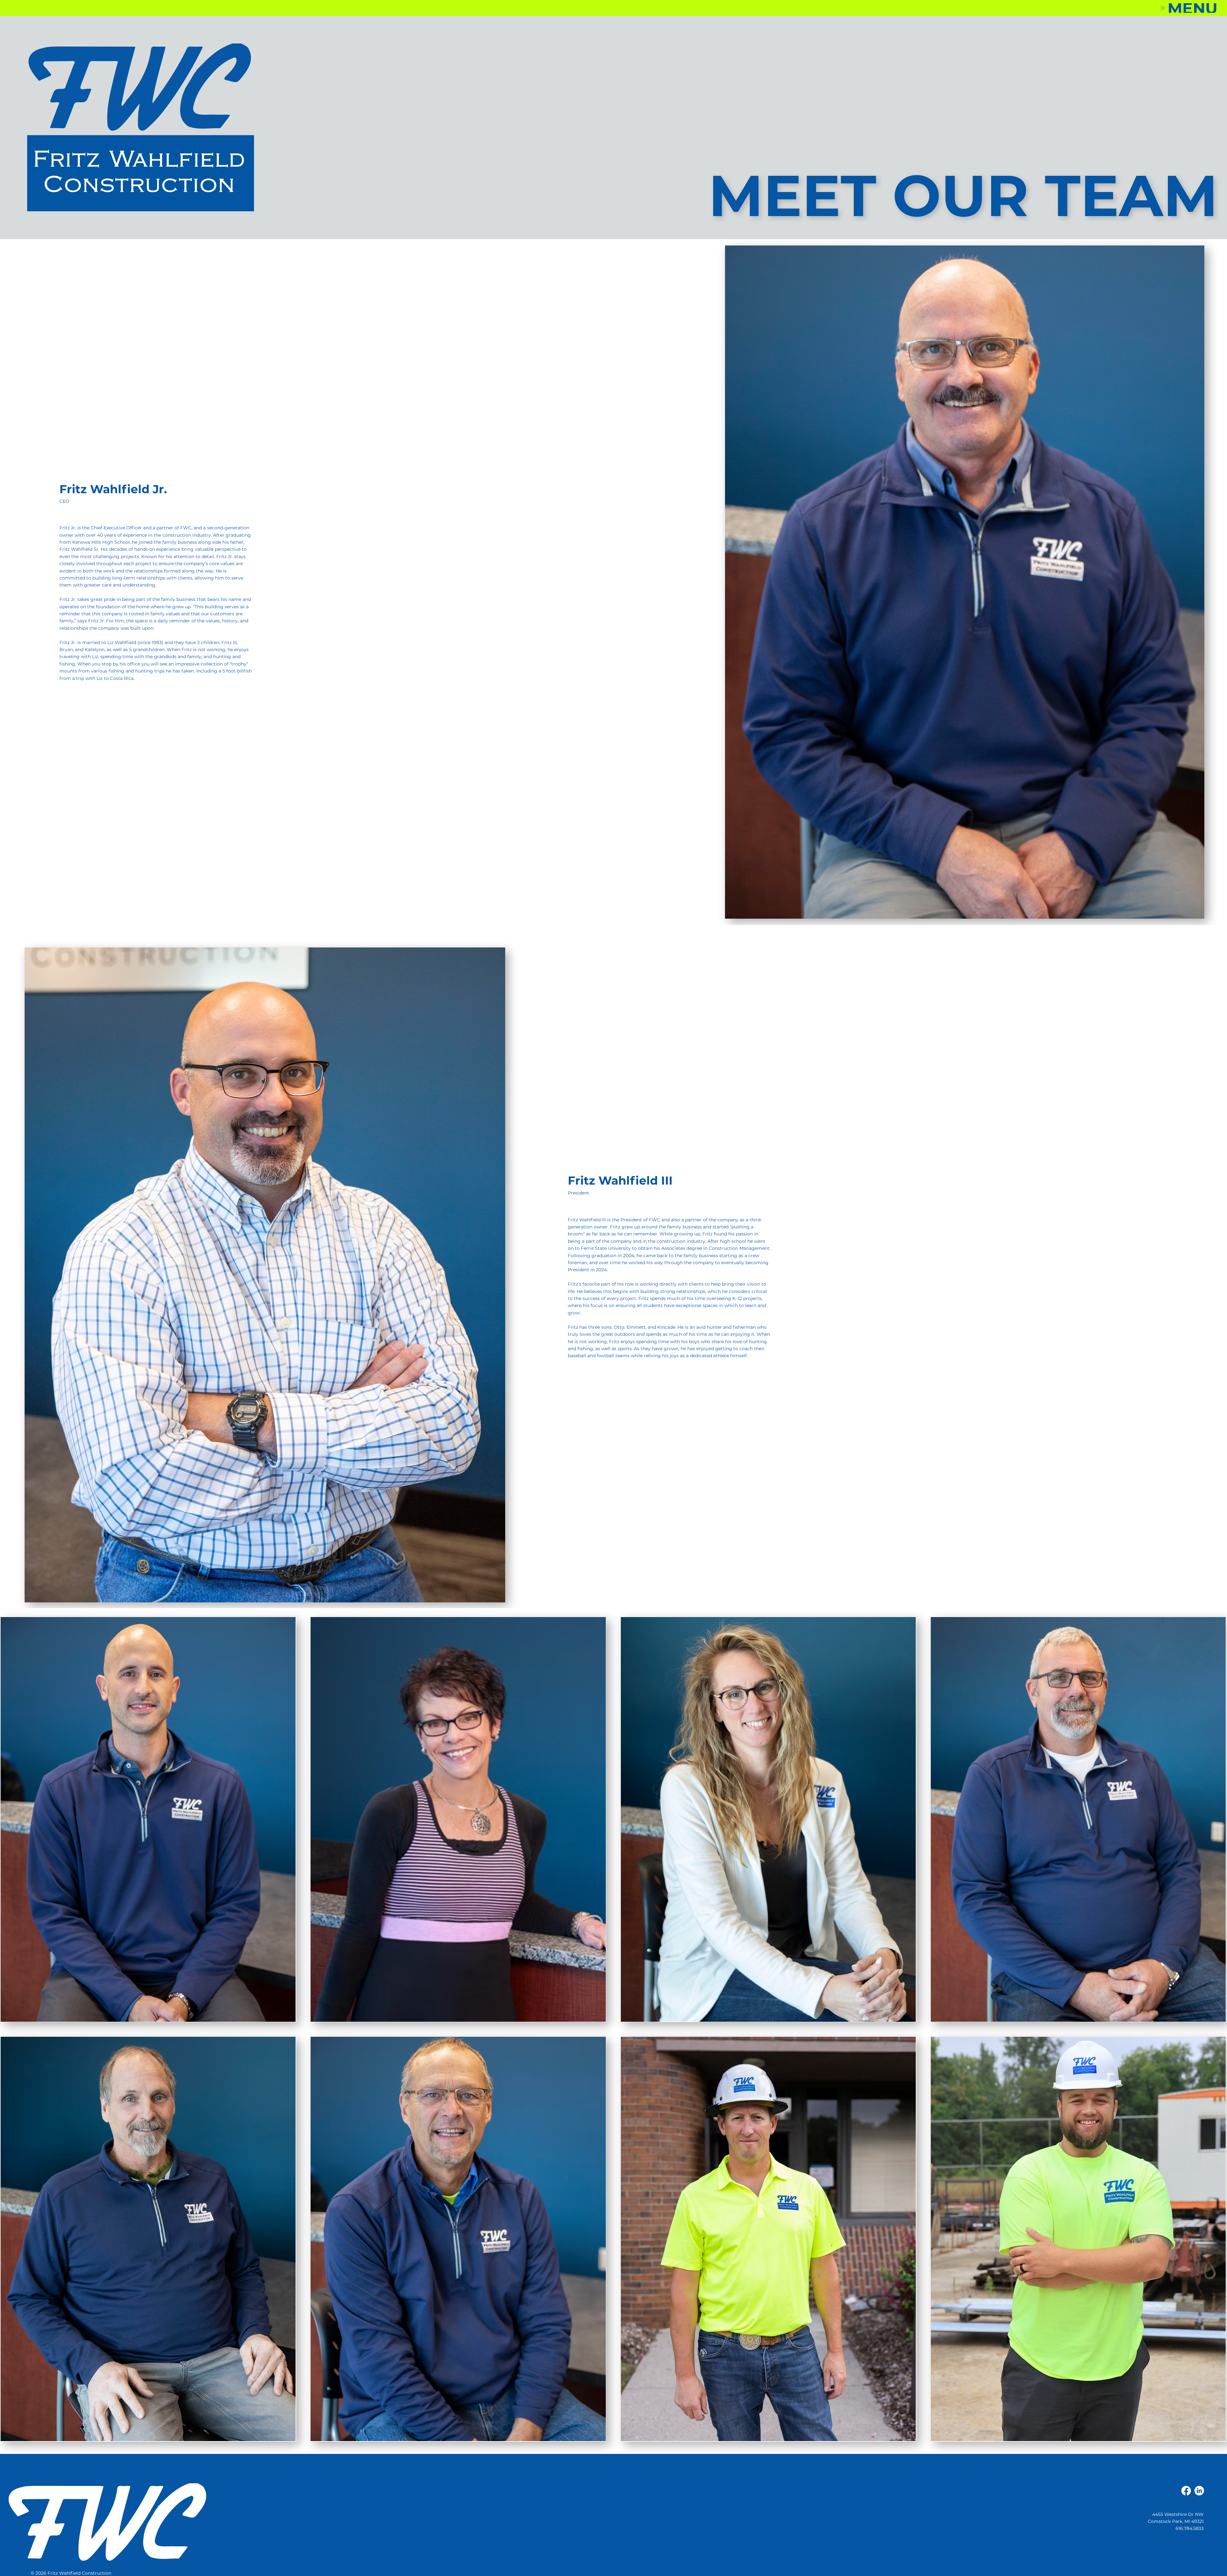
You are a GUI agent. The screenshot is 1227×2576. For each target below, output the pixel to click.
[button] (1188, 8)
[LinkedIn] (1199, 2491)
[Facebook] (1186, 2491)
